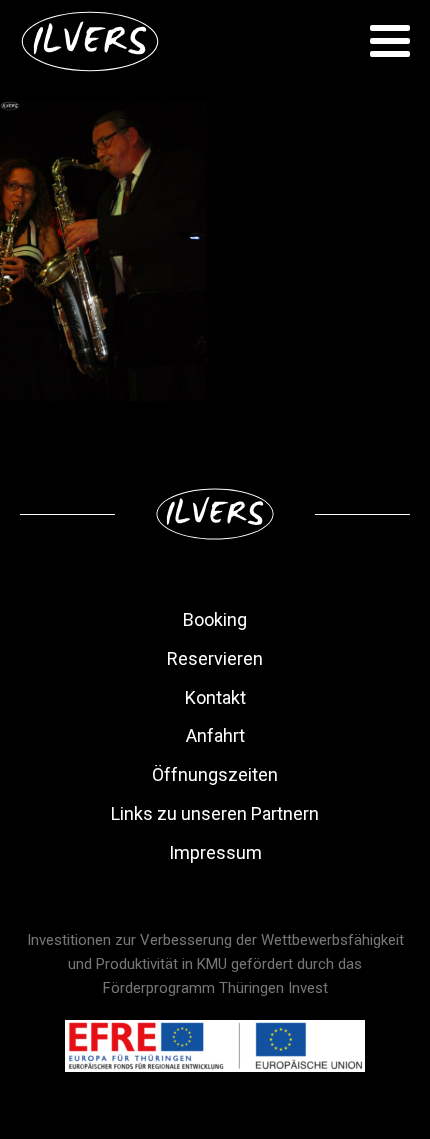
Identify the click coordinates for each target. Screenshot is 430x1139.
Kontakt (215, 697)
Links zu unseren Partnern (215, 813)
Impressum (215, 852)
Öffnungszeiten (215, 774)
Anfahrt (215, 735)
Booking (215, 619)
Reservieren (215, 658)
